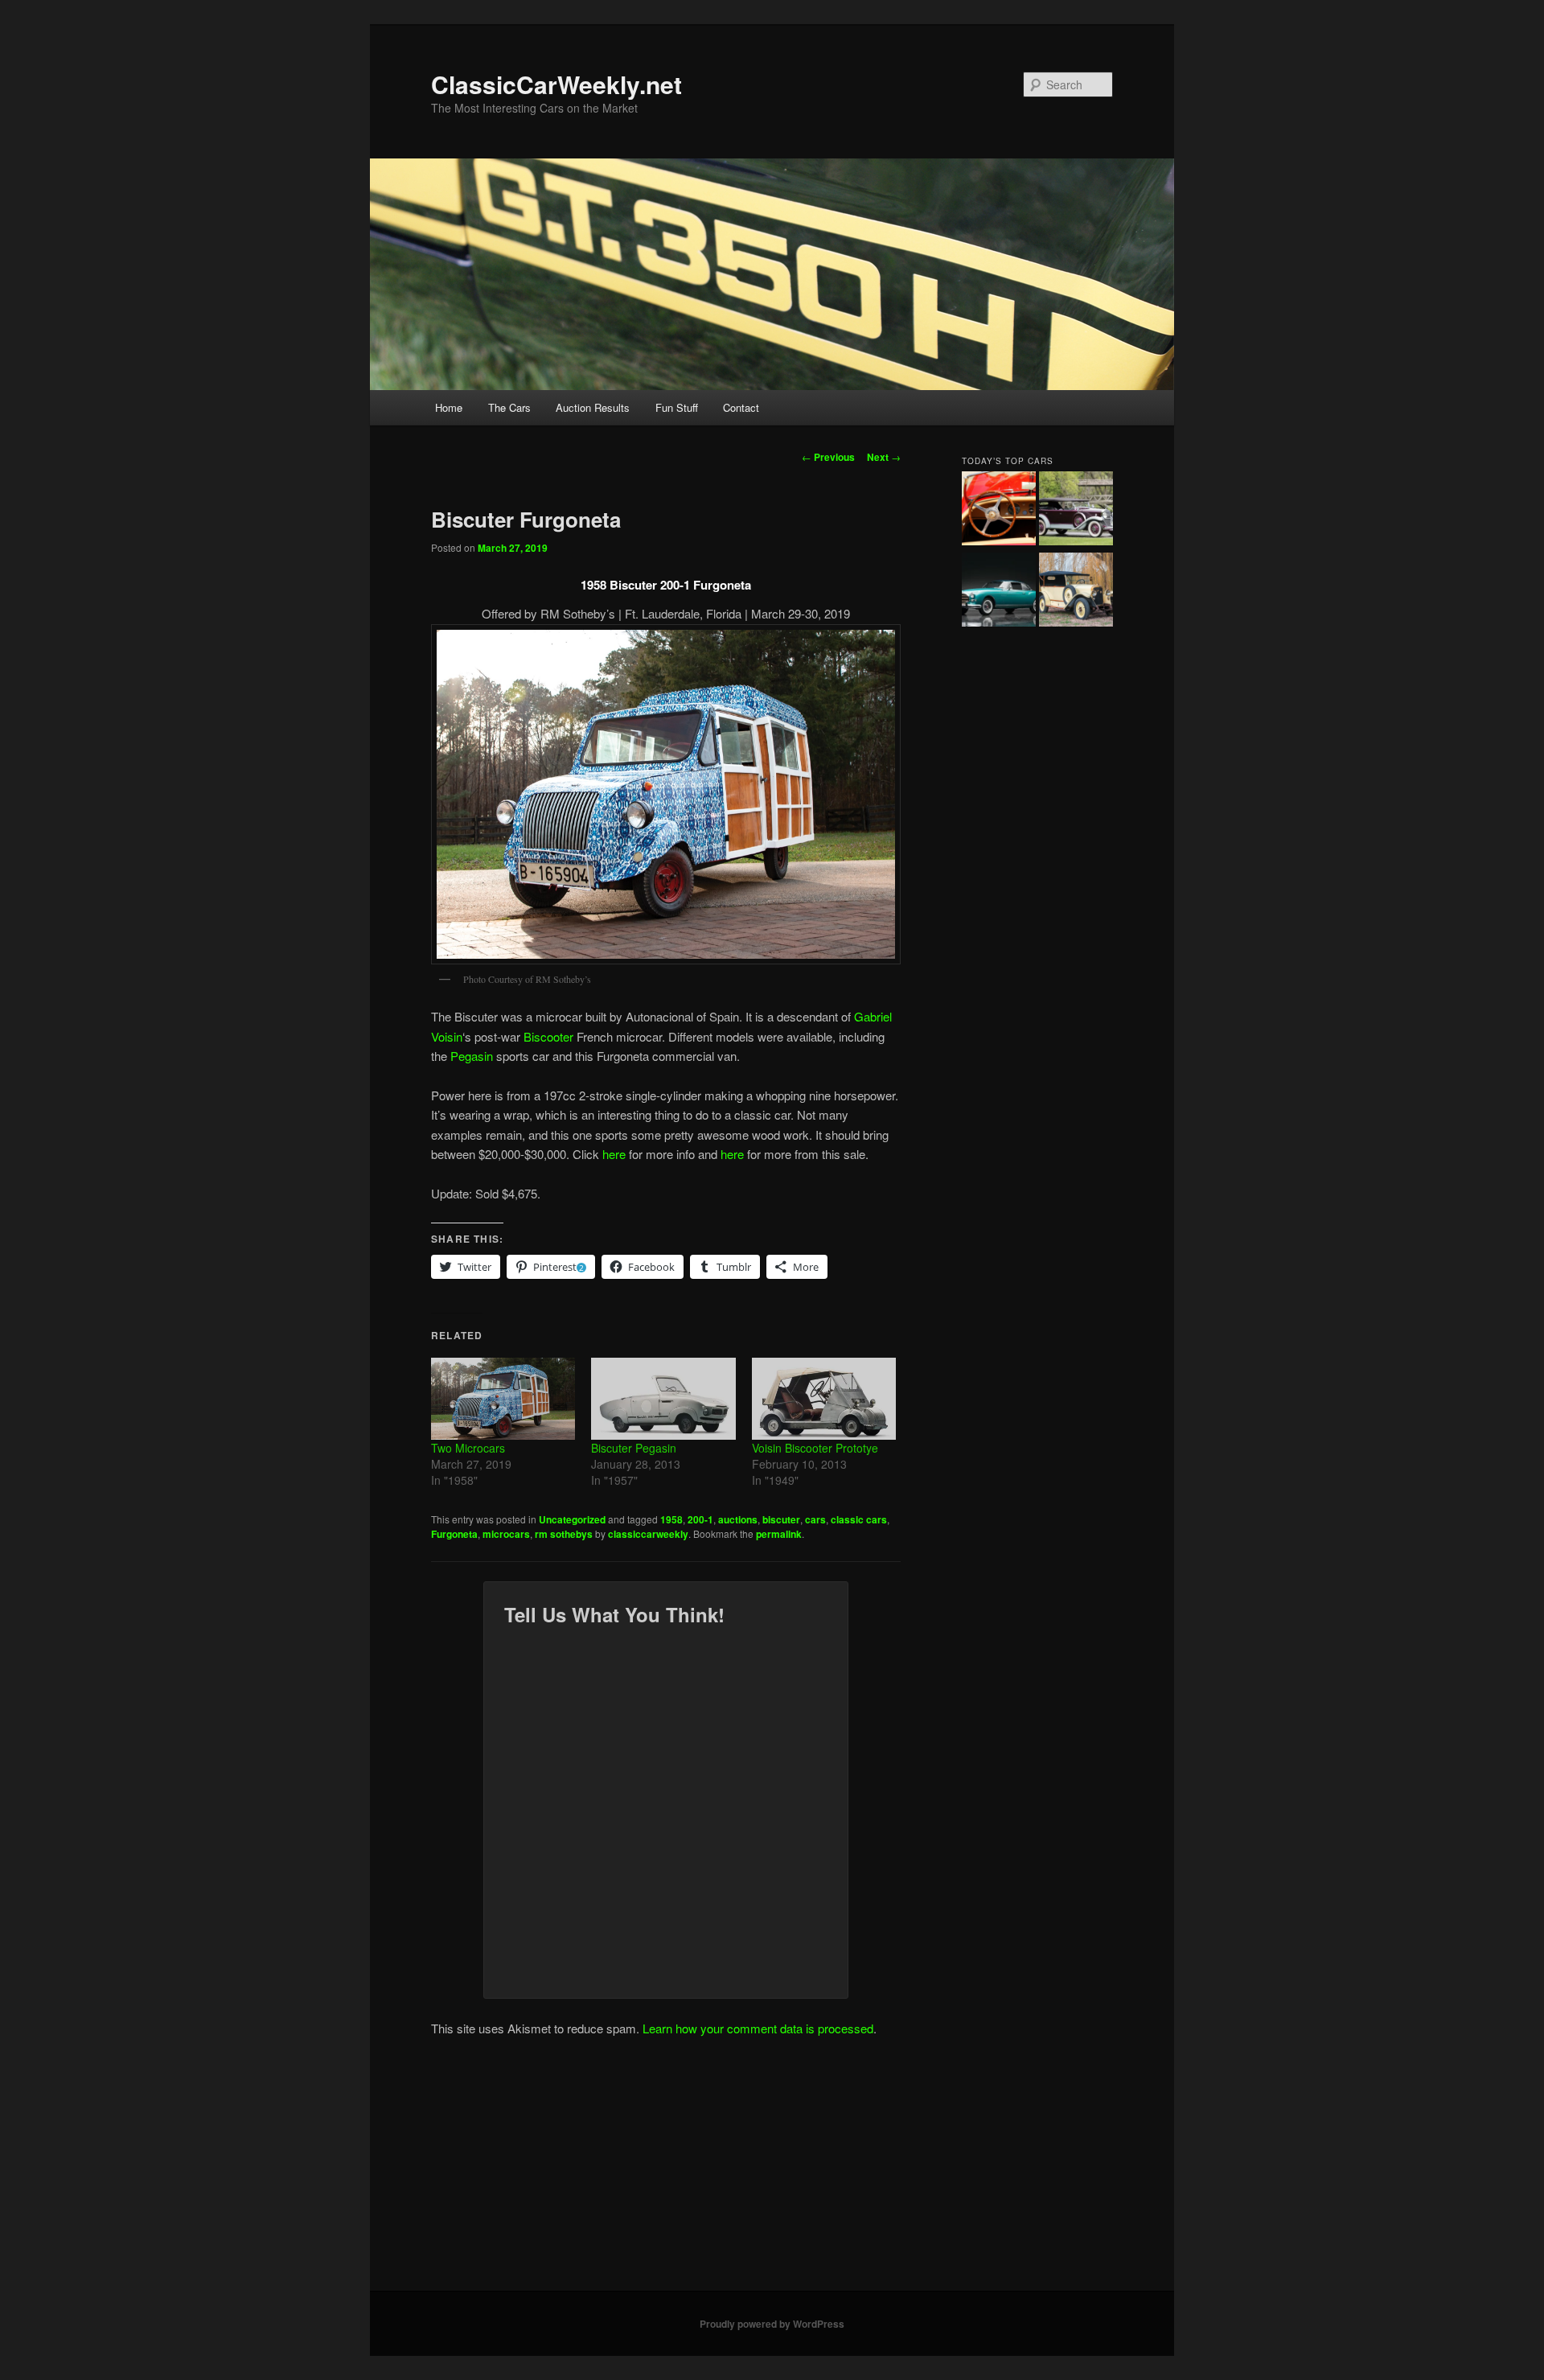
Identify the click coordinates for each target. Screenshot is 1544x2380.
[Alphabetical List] (999, 511)
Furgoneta (454, 1534)
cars (815, 1519)
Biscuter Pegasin (634, 1448)
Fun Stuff (677, 407)
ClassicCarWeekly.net (556, 84)
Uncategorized (572, 1519)
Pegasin (472, 1056)
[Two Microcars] (503, 1399)
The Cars (509, 407)
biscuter (781, 1519)
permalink (779, 1534)
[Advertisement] (772, 2170)
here (614, 1154)
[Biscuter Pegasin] (663, 1399)
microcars (506, 1534)
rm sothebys (564, 1534)
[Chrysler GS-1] (999, 592)
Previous (828, 457)
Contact (741, 407)
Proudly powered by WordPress (772, 2324)
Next (884, 457)
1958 (671, 1519)
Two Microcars (468, 1448)
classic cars (859, 1519)
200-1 (700, 1519)
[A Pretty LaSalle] (1076, 511)
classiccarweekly (648, 1534)
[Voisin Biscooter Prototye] (824, 1399)
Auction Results (593, 407)
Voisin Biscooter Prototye (815, 1448)
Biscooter (548, 1036)
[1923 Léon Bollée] (1076, 592)
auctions (738, 1519)
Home (449, 407)
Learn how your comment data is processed (758, 2028)
